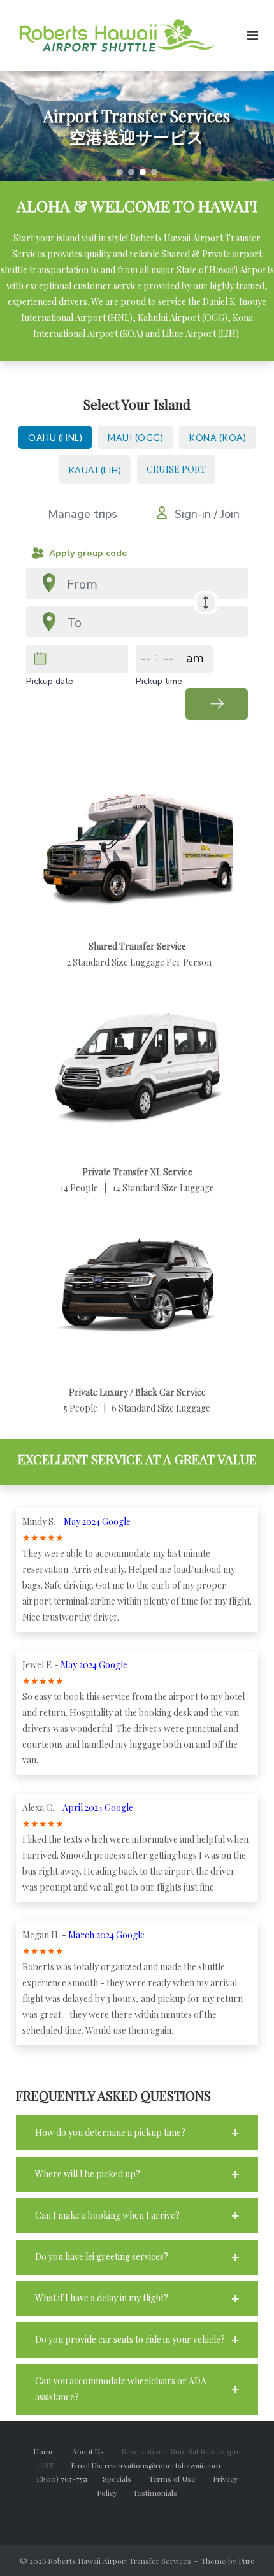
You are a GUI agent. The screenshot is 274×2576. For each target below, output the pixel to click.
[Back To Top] (242, 2545)
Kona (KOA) (217, 437)
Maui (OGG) (135, 437)
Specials (125, 2479)
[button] (120, 172)
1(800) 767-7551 (69, 2479)
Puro (247, 2561)
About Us (96, 2451)
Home (44, 2451)
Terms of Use (181, 2479)
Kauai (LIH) (95, 470)
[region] (137, 126)
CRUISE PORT (176, 469)
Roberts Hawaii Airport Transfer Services (119, 2561)
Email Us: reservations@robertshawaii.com (153, 2465)
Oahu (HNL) (55, 437)
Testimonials (155, 2493)
